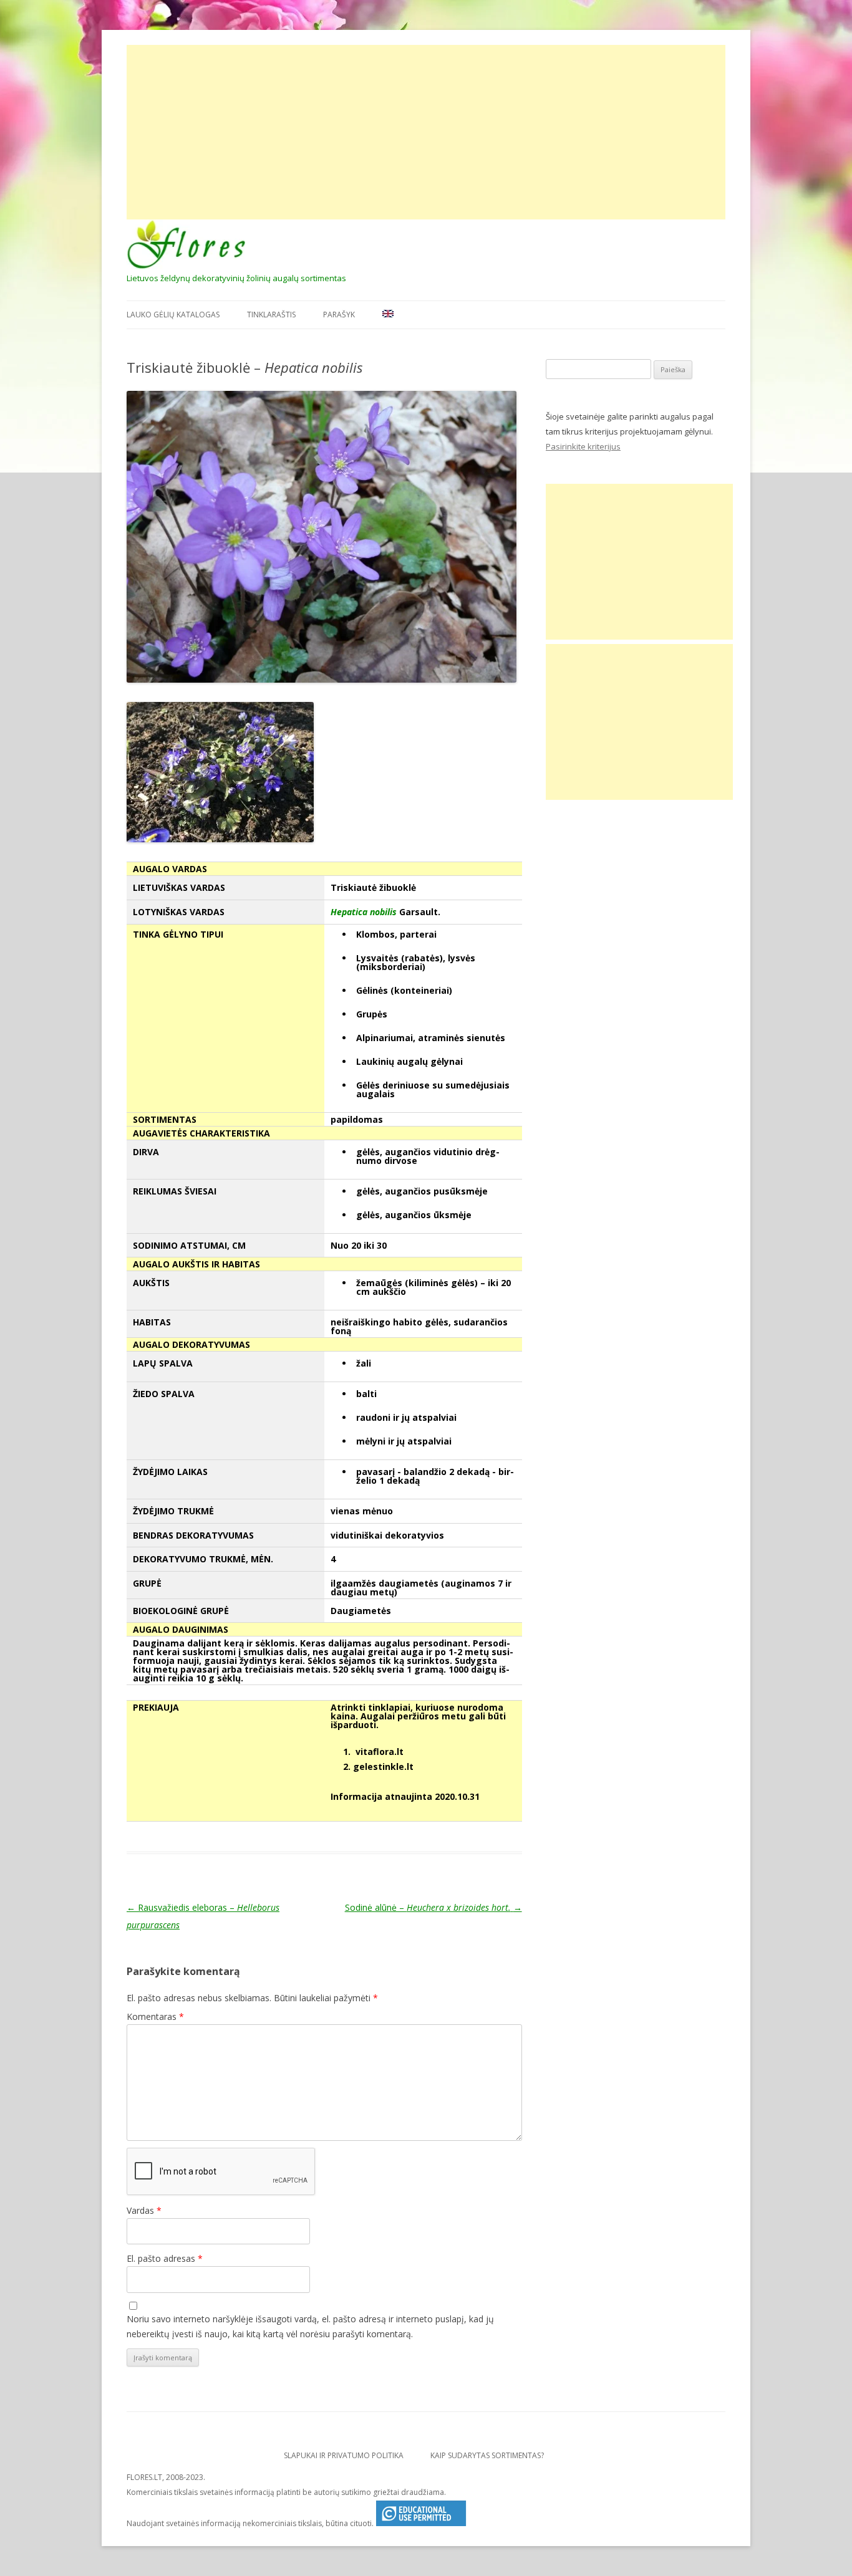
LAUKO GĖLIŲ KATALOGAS (173, 315)
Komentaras (155, 2016)
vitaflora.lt (380, 1752)
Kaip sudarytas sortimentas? (487, 2455)
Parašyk (339, 315)
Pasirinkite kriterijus (583, 446)
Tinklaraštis (271, 315)
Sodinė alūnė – (433, 1907)
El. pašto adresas (165, 2258)
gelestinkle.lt (383, 1766)
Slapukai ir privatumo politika (344, 2455)
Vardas (144, 2210)
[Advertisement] (426, 132)
